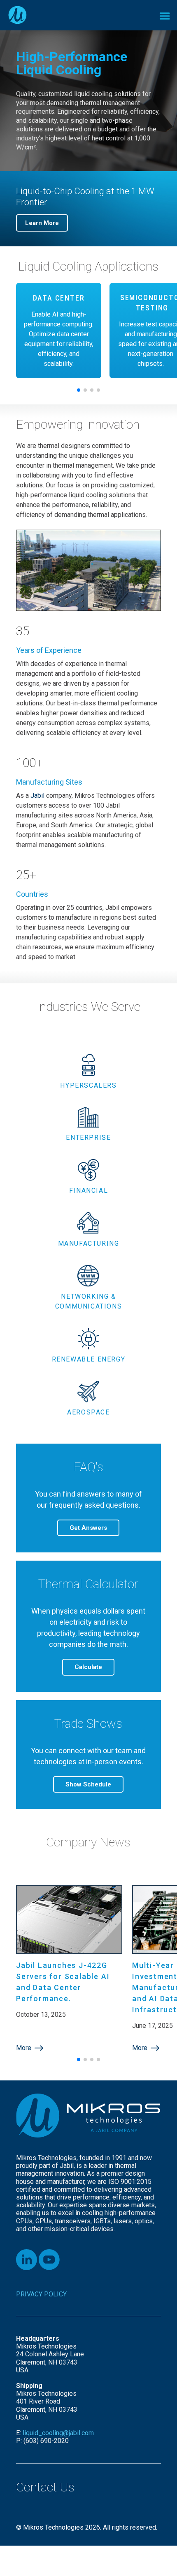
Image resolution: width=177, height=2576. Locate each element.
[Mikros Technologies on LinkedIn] (27, 2260)
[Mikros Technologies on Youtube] (49, 2260)
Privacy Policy (41, 2294)
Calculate (88, 1667)
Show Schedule (88, 1784)
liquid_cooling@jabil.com (59, 2433)
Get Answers (88, 1528)
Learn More (42, 223)
